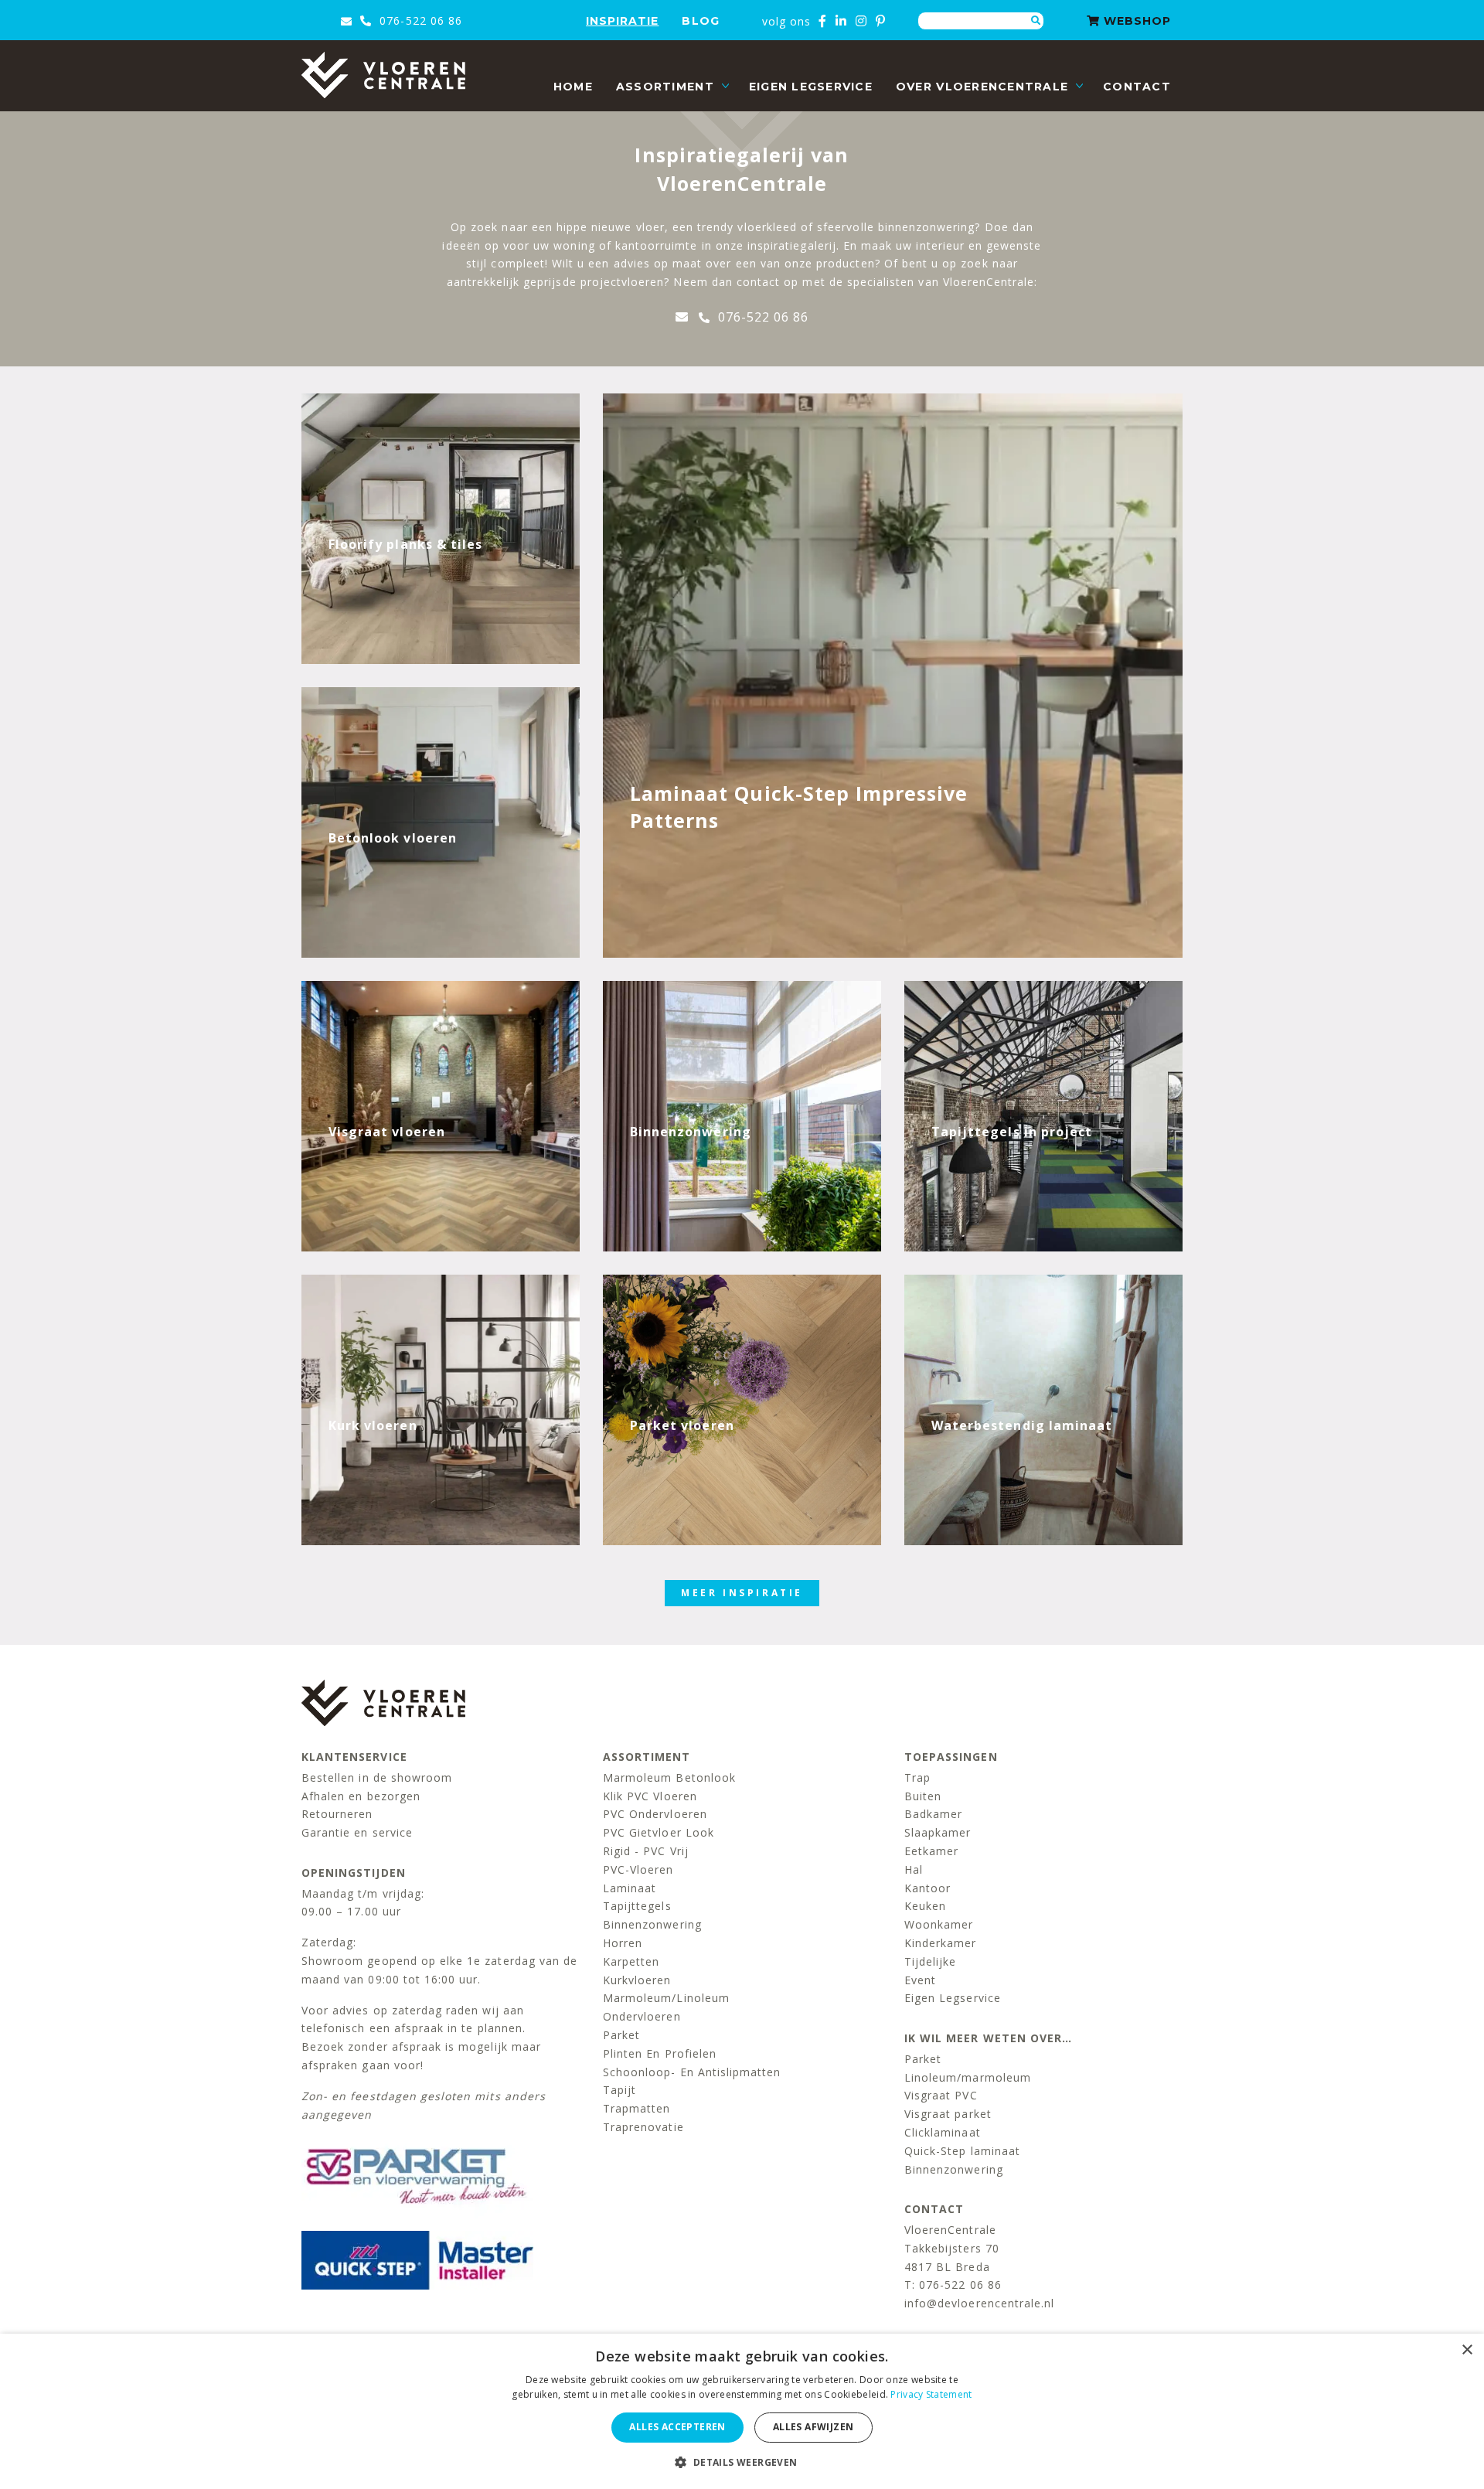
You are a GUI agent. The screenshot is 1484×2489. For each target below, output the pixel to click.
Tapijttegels (637, 1906)
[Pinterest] (881, 21)
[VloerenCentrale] (383, 75)
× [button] (1467, 2350)
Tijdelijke (931, 1961)
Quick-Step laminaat (962, 2151)
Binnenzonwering (652, 1924)
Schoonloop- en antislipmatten (692, 2072)
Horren (623, 1943)
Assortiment (665, 87)
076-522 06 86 (419, 20)
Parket (621, 2035)
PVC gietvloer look (659, 1832)
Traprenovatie (643, 2127)
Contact (1137, 87)
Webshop (1135, 21)
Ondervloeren (642, 2016)
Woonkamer (939, 1924)
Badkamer (933, 1814)
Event (920, 1980)
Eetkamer (931, 1851)
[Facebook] (823, 21)
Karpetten (631, 1961)
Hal (914, 1869)
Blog (700, 21)
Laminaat (630, 1888)
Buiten (923, 1796)
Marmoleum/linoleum (666, 1998)
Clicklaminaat (943, 2132)
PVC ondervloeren (655, 1814)
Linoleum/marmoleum (968, 2077)
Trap (917, 1777)
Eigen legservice (811, 87)
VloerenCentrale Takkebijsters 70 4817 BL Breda (952, 2248)
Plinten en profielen (660, 2053)
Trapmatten (637, 2108)
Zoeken (1036, 21)
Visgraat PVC (941, 2095)
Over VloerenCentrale (982, 87)
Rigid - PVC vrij (646, 1851)
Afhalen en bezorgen (361, 1796)
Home (573, 87)
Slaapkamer (938, 1832)
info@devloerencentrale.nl (979, 2303)
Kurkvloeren (637, 1980)
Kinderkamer (941, 1943)
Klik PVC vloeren (650, 1796)
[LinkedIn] (841, 21)
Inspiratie (623, 21)
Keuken (925, 1906)
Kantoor (927, 1888)
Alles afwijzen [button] (813, 2427)
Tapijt (619, 2090)
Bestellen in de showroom (377, 1777)
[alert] (742, 2411)
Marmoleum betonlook (669, 1777)
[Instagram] (861, 21)
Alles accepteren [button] (677, 2427)
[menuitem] (573, 87)
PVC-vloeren (638, 1869)
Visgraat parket (948, 2114)
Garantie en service (357, 1832)
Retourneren (337, 1814)
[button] (742, 2462)
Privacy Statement (931, 2394)
